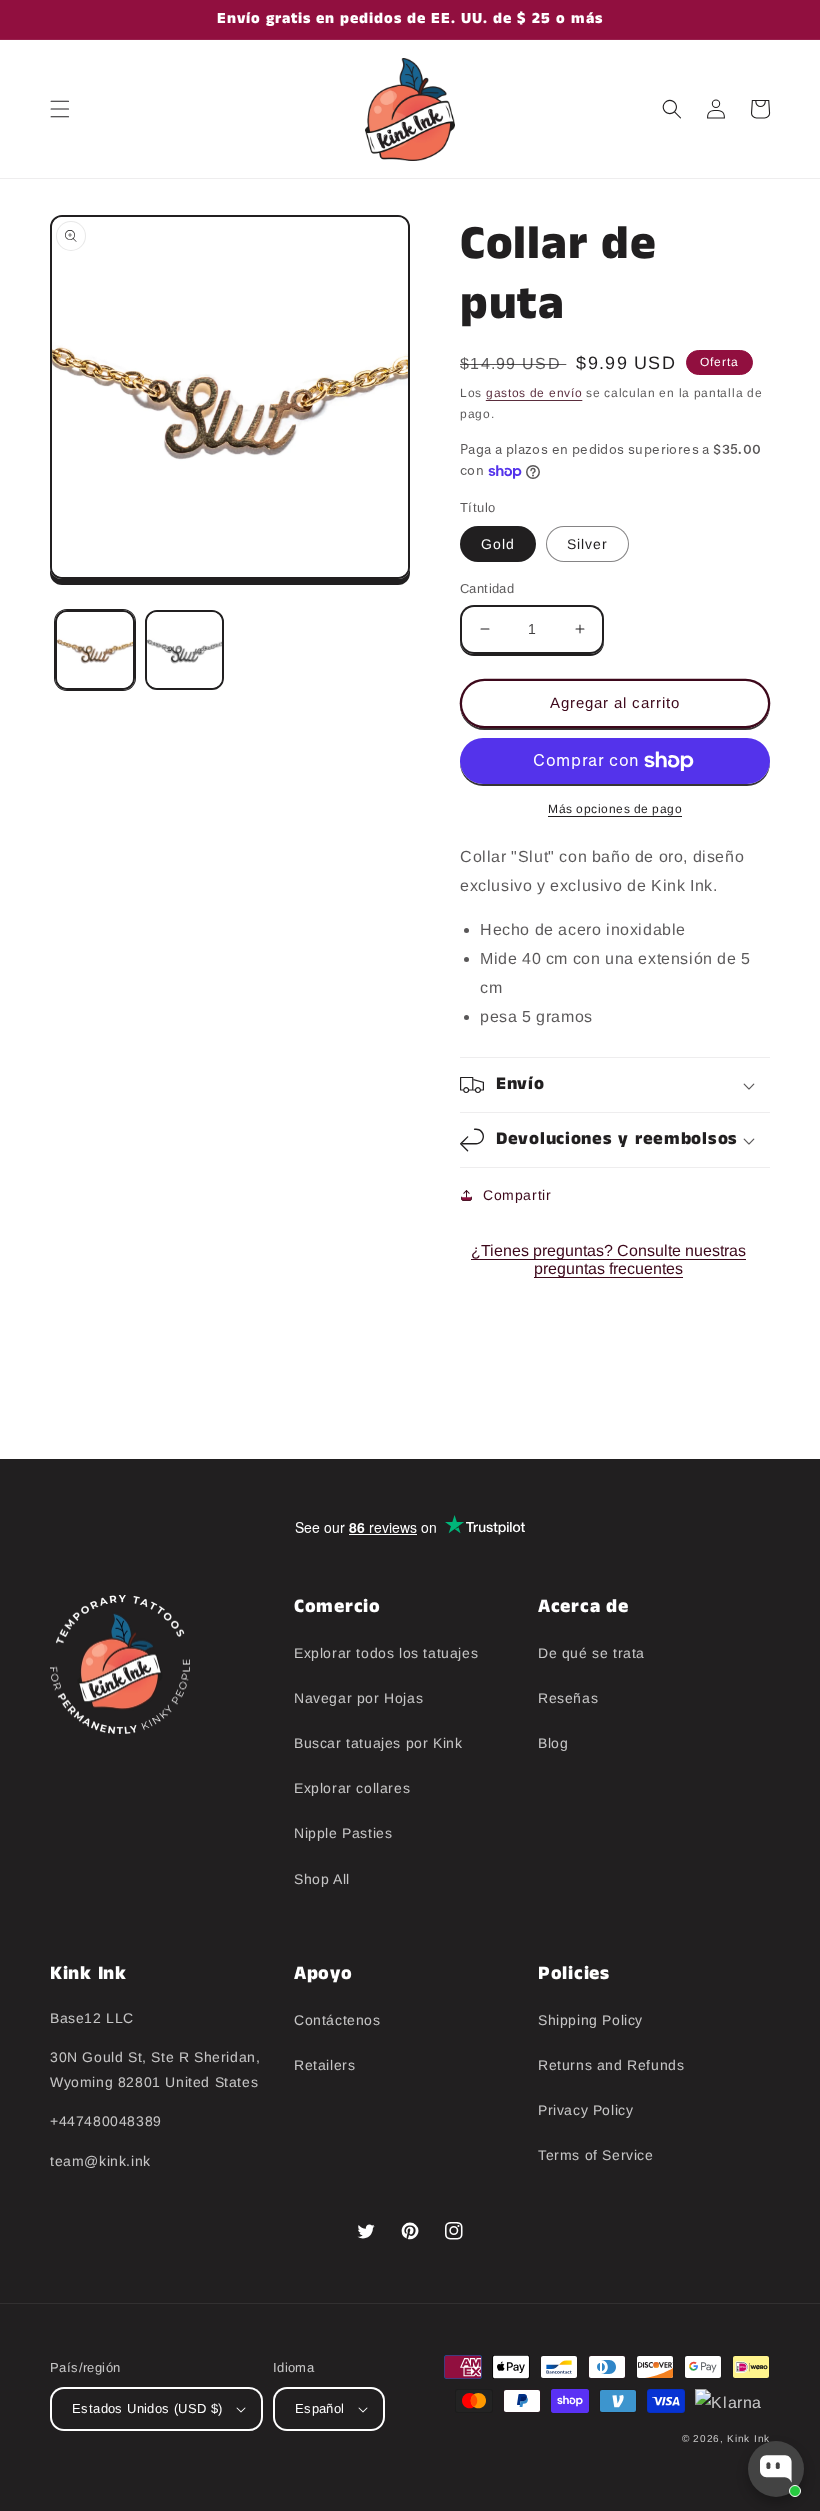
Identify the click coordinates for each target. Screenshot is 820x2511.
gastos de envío (534, 393)
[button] (60, 109)
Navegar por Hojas (358, 1698)
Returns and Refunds (611, 2065)
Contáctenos (337, 2020)
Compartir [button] (517, 1195)
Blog (553, 1743)
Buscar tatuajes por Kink (378, 1743)
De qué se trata (591, 1653)
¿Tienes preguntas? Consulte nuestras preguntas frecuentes (608, 1259)
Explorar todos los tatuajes (386, 1653)
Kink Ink (748, 2438)
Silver (587, 544)
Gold (498, 544)
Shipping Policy (590, 2020)
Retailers (324, 2065)
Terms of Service (596, 2155)
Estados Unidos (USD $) (147, 2408)
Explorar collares (352, 1788)
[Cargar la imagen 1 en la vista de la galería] (95, 650)
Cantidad (487, 588)
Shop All (322, 1879)
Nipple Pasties (343, 1833)
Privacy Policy (585, 2110)
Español (320, 2408)
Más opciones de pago (615, 809)
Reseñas (568, 1698)
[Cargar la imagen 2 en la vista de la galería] (185, 650)
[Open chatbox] (776, 2469)
